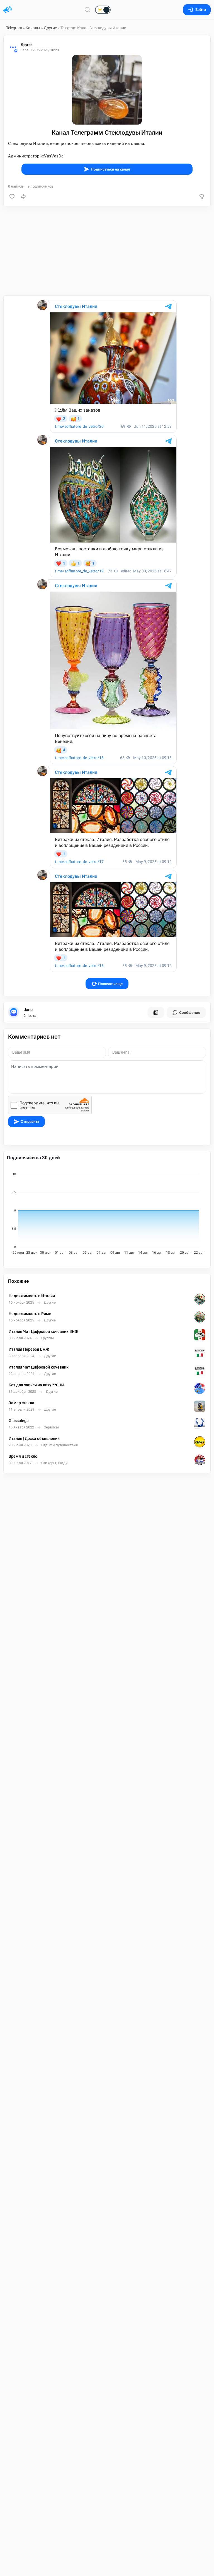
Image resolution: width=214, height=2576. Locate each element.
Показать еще (110, 984)
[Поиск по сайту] (87, 10)
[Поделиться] (24, 196)
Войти (201, 10)
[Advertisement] (107, 251)
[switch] (85, 10)
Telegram (14, 28)
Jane (28, 1010)
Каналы (33, 28)
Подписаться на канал (110, 169)
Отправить (30, 1121)
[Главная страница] (8, 10)
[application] (107, 1212)
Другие (50, 28)
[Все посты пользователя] (156, 1012)
